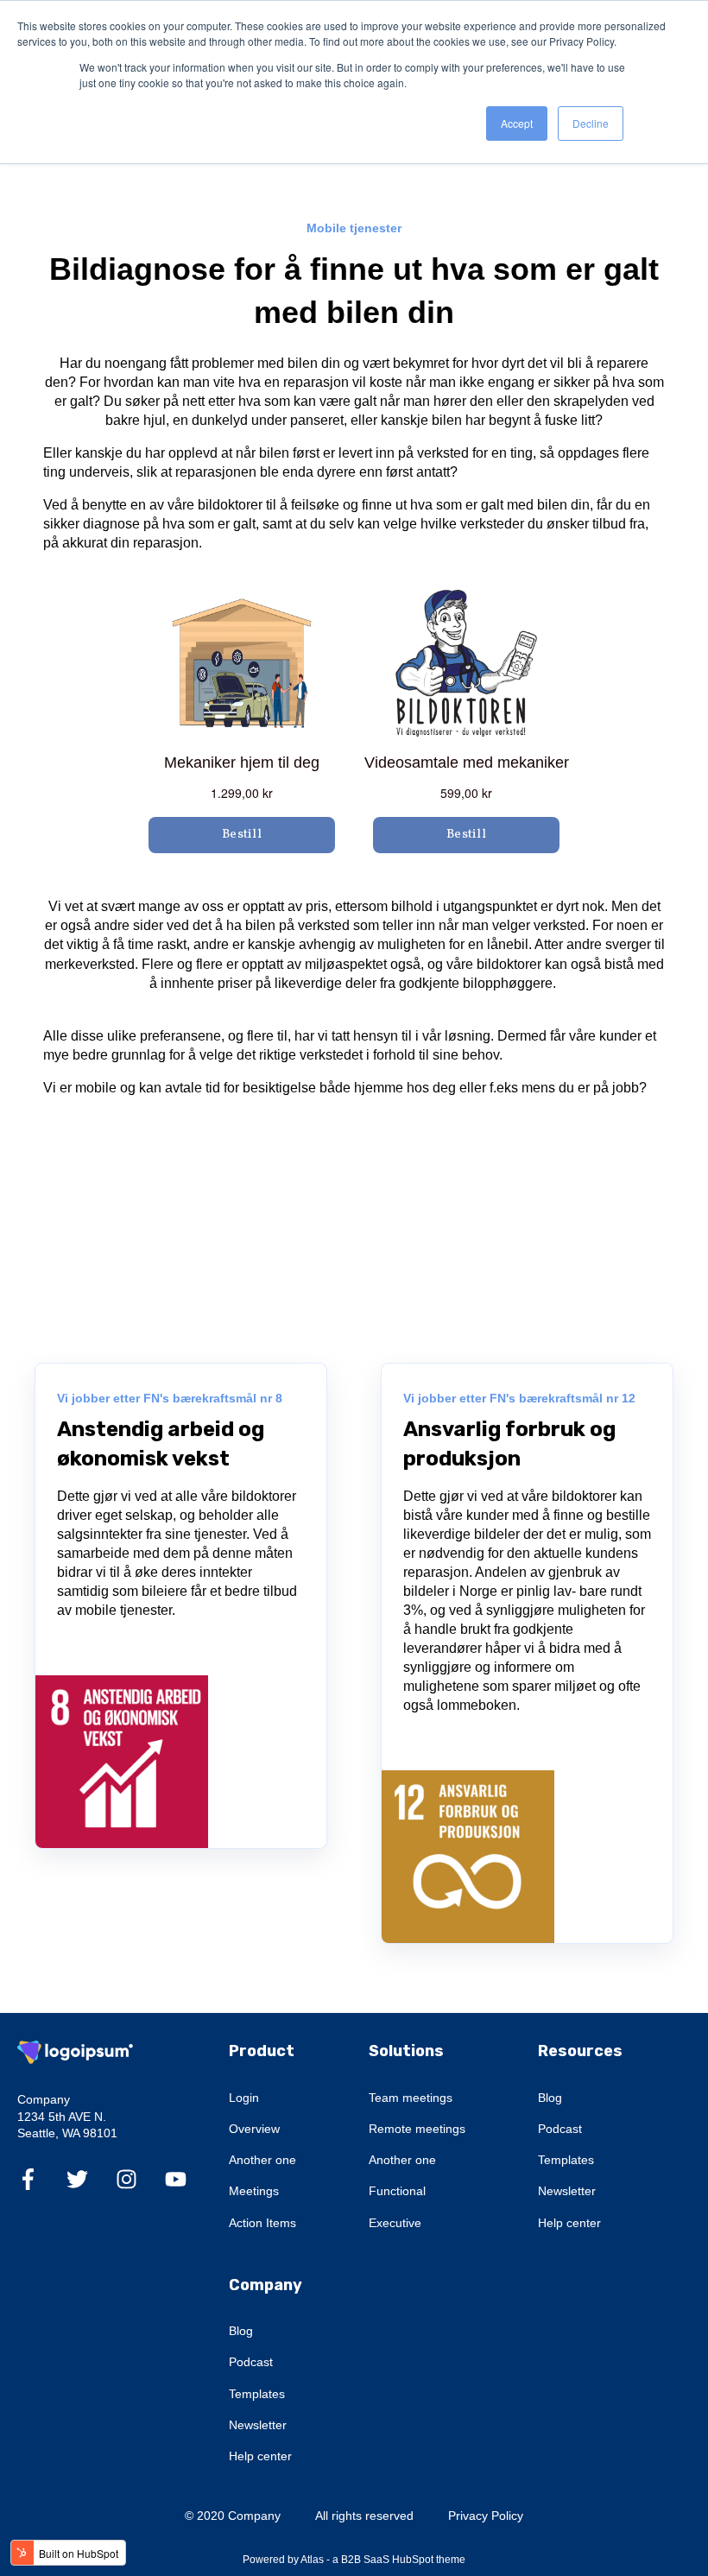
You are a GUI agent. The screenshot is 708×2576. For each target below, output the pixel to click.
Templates (566, 2160)
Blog (550, 2098)
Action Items (262, 2223)
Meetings (254, 2191)
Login (244, 2098)
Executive (395, 2223)
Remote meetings (417, 2129)
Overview (254, 2129)
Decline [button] (591, 123)
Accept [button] (517, 123)
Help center (569, 2223)
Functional (397, 2191)
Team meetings (411, 2098)
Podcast (560, 2129)
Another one (262, 2160)
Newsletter (567, 2191)
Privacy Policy (486, 2516)
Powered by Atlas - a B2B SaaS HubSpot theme (354, 2560)
